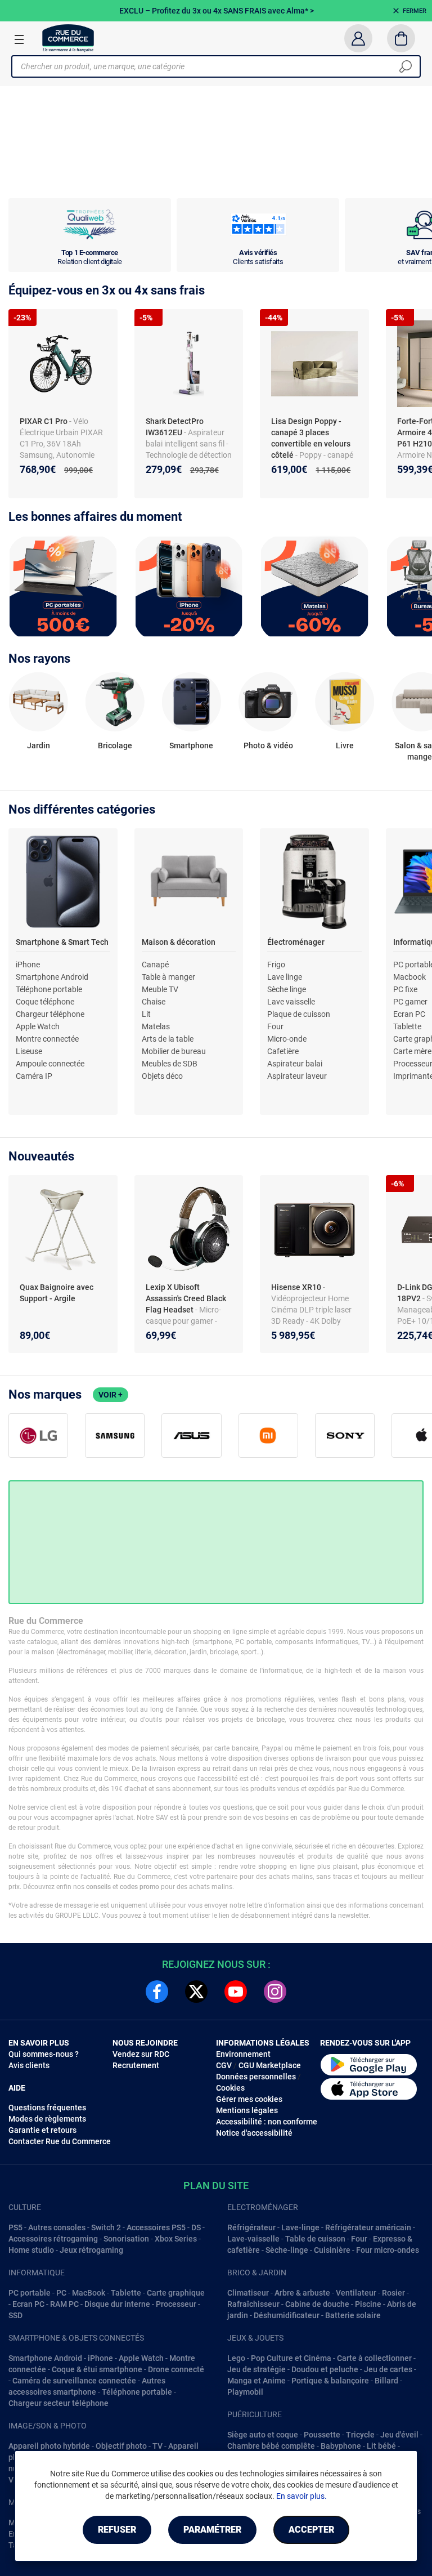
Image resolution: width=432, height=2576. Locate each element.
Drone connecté (176, 2369)
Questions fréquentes (47, 2108)
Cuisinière (332, 2250)
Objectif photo (121, 2446)
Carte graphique (176, 2293)
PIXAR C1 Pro (44, 421)
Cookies (230, 2088)
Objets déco (162, 1076)
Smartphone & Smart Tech (62, 942)
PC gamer (410, 1002)
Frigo (276, 965)
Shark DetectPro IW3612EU (175, 427)
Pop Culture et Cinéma (291, 2358)
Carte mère (412, 1051)
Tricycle (360, 2435)
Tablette (407, 1026)
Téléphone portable (49, 989)
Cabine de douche (317, 2304)
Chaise (154, 1002)
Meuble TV (160, 989)
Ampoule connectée (50, 1064)
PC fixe (405, 989)
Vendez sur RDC (141, 2054)
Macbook (409, 977)
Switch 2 (106, 2227)
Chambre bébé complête (271, 2446)
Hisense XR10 (297, 1287)
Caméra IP (34, 1076)
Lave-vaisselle (253, 2239)
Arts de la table (168, 1039)
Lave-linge (300, 2227)
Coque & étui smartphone (97, 2369)
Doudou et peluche (325, 2369)
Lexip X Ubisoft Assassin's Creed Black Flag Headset (186, 1298)
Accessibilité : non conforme (267, 2122)
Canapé (155, 965)
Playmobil (245, 2392)
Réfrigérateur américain (368, 2227)
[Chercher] (406, 66)
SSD (15, 2315)
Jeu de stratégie (256, 2369)
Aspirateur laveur (297, 1076)
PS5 (15, 2227)
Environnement (243, 2054)
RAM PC (64, 2304)
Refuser (117, 2530)
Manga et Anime (256, 2381)
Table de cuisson (315, 2239)
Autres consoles (57, 2227)
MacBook (89, 2293)
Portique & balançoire (330, 2381)
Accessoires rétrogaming (53, 2239)
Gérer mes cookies (249, 2099)
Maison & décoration (179, 942)
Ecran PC (409, 1014)
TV (157, 2446)
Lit (146, 1014)
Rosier (393, 2293)
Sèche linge (287, 989)
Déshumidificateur (287, 2315)
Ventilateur (356, 2293)
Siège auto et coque (263, 2435)
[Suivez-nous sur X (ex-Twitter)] (196, 1992)
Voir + (111, 1395)
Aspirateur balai (295, 1064)
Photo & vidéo (268, 745)
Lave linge (285, 977)
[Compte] (358, 38)
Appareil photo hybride (49, 2446)
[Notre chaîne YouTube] (236, 1992)
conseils (98, 1887)
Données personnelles (256, 2077)
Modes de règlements (47, 2119)
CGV (224, 2065)
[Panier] (401, 38)
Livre (345, 745)
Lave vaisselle (291, 1002)
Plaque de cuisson (299, 1014)
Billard (386, 2381)
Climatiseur (248, 2293)
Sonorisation (126, 2239)
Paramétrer (212, 2530)
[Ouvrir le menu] (19, 39)
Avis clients (29, 2065)
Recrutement (136, 2065)
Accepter (311, 2530)
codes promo (139, 1887)
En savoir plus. (301, 2496)
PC (61, 2293)
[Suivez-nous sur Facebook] (157, 1992)
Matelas (156, 1026)
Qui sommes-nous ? (44, 2054)
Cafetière (283, 1051)
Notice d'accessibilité (254, 2133)
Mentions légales (247, 2110)
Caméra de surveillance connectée (74, 2381)
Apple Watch (38, 1026)
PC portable (30, 2293)
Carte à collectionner (374, 2358)
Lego (236, 2358)
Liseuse (29, 1051)
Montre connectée (47, 1039)
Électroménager (296, 942)
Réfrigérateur (251, 2227)
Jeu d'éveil (399, 2435)
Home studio (31, 2250)
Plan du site (216, 2186)
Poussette (322, 2435)
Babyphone (341, 2446)
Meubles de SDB (170, 1064)
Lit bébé (381, 2446)
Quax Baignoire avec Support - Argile (57, 1293)
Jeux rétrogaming (91, 2250)
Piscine (368, 2304)
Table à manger (168, 977)
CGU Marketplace (270, 2065)
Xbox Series (176, 2239)
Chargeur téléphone (50, 1014)
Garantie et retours (42, 2130)
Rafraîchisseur (253, 2304)
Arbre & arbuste (302, 2293)
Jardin (39, 745)
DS (196, 2227)
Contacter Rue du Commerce (60, 2141)
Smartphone (191, 745)
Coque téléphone (45, 1002)
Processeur (176, 2304)
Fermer (415, 11)
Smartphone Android (52, 977)
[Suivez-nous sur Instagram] (275, 1992)
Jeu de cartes (388, 2369)
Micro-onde (287, 1039)
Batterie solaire (353, 2315)
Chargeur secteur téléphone (58, 2403)
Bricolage (115, 745)
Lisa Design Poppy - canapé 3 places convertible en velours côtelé (311, 438)
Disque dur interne (117, 2304)
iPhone (28, 965)
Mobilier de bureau (174, 1051)
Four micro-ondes (388, 2250)
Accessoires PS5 (156, 2227)
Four (275, 1026)
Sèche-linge (287, 2250)
